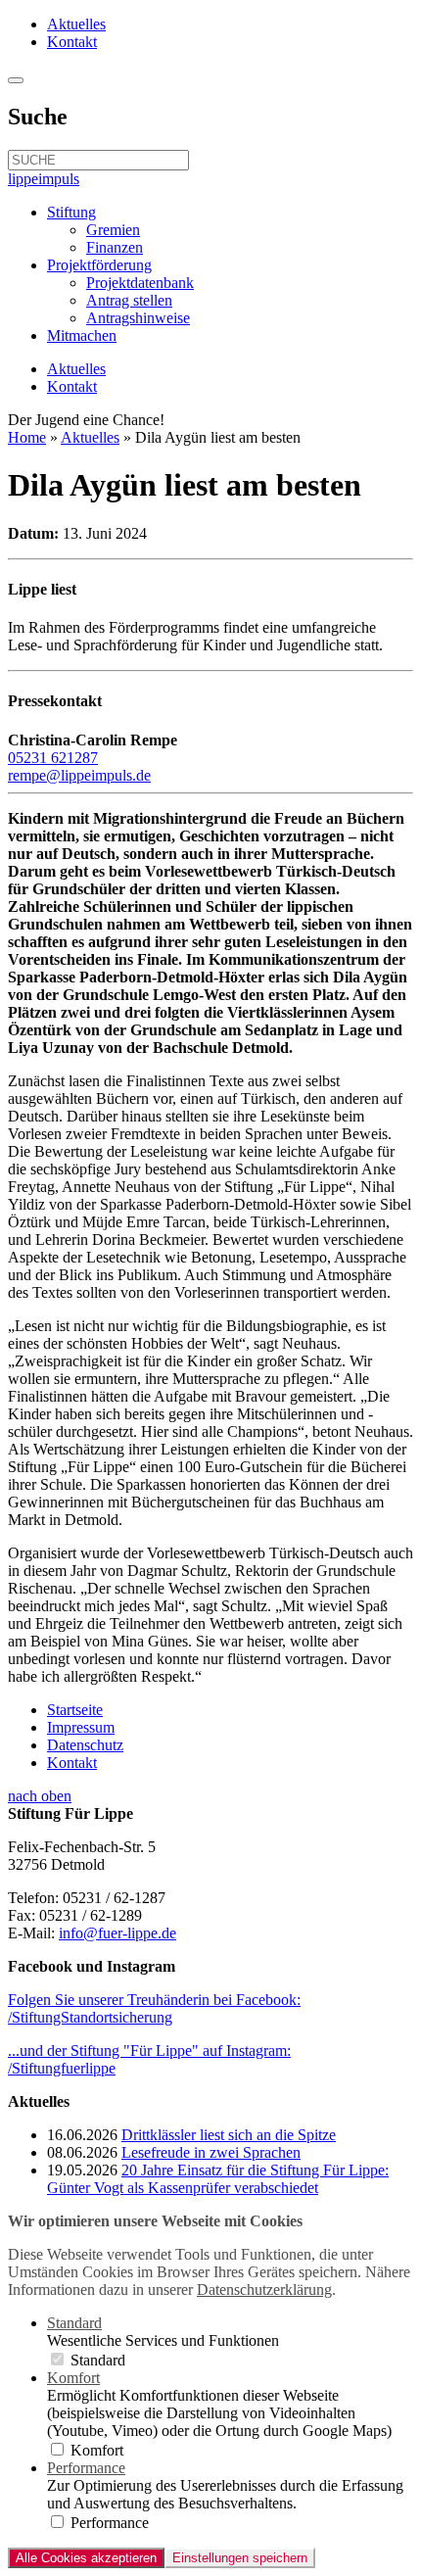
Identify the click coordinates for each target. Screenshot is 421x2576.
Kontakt (72, 42)
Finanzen (115, 247)
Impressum (81, 1727)
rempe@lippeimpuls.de (79, 775)
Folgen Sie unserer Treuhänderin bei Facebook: (154, 2008)
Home (27, 437)
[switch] (57, 2359)
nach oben (40, 1796)
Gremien (113, 230)
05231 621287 (53, 758)
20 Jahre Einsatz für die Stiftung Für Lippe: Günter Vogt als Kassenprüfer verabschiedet (218, 2179)
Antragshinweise (138, 318)
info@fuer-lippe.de (117, 1933)
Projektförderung (99, 265)
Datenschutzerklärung (264, 2290)
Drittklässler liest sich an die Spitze (229, 2135)
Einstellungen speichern (240, 2558)
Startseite (75, 1710)
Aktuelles (76, 24)
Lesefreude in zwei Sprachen (211, 2152)
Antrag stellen (129, 300)
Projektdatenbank (140, 283)
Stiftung (71, 212)
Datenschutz (85, 1745)
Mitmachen (82, 335)
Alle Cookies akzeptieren (86, 2558)
